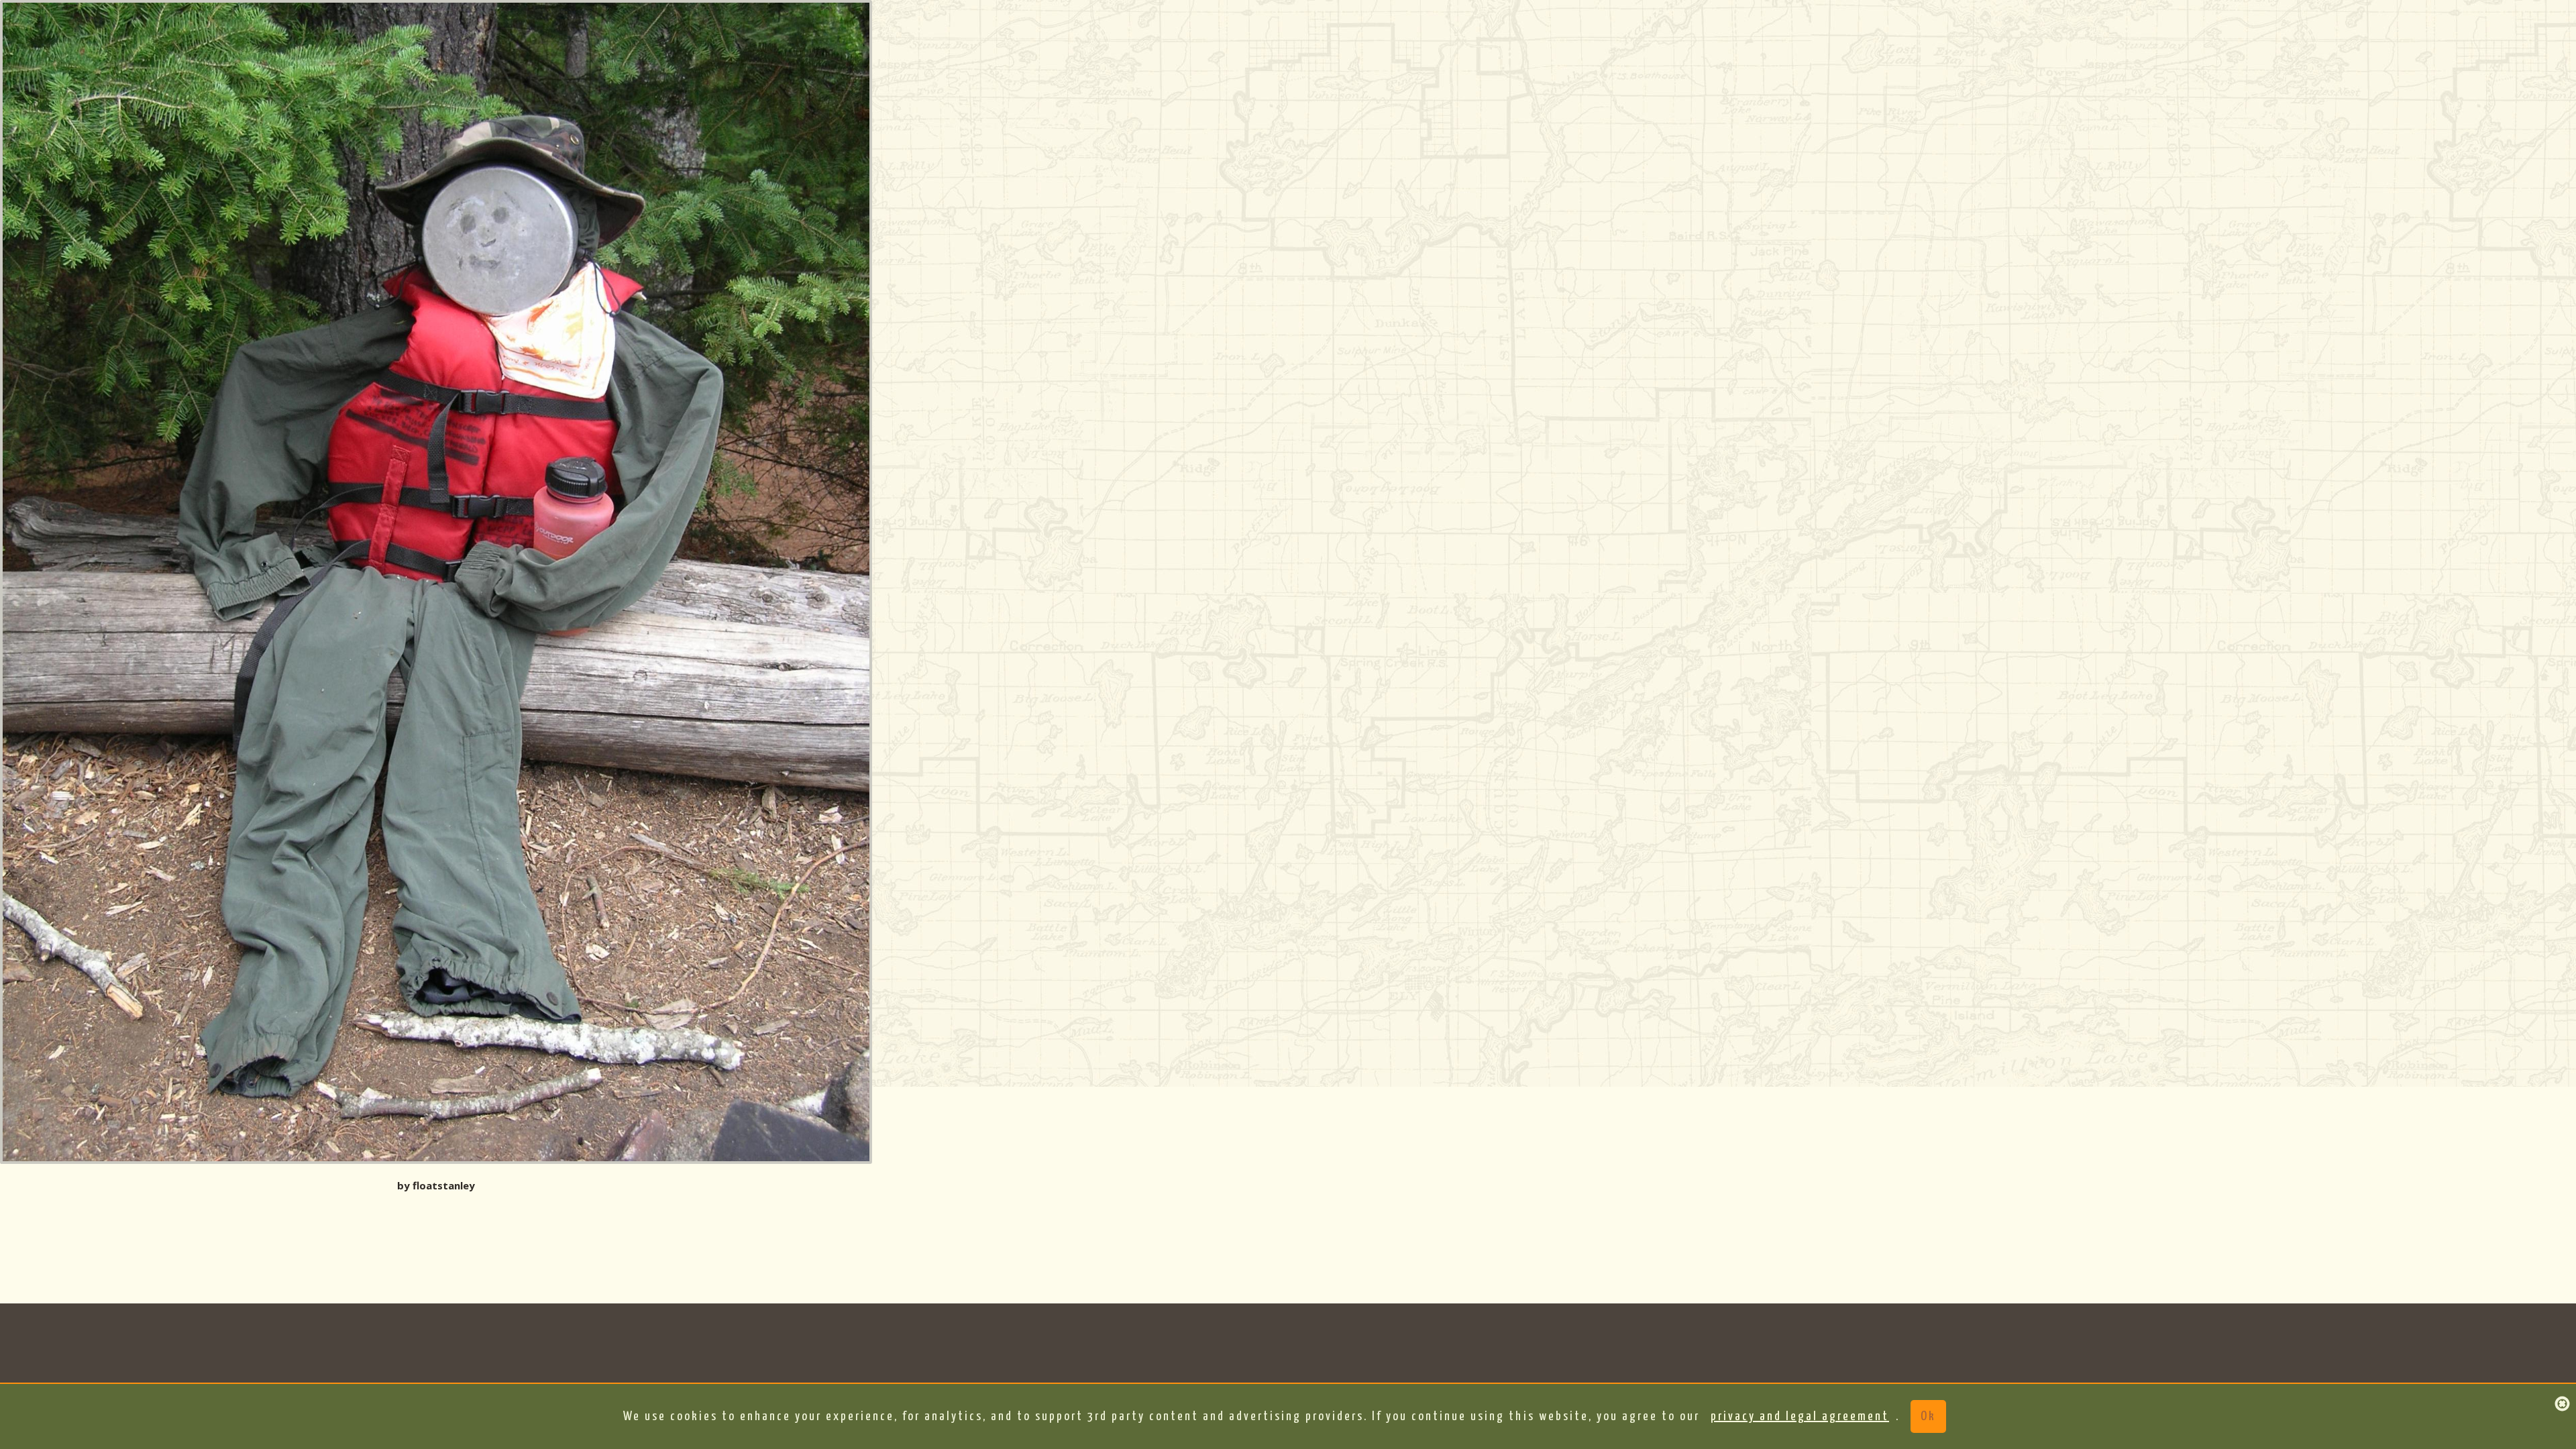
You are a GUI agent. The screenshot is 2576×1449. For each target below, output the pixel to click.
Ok (1928, 1416)
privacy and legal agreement (1800, 1416)
